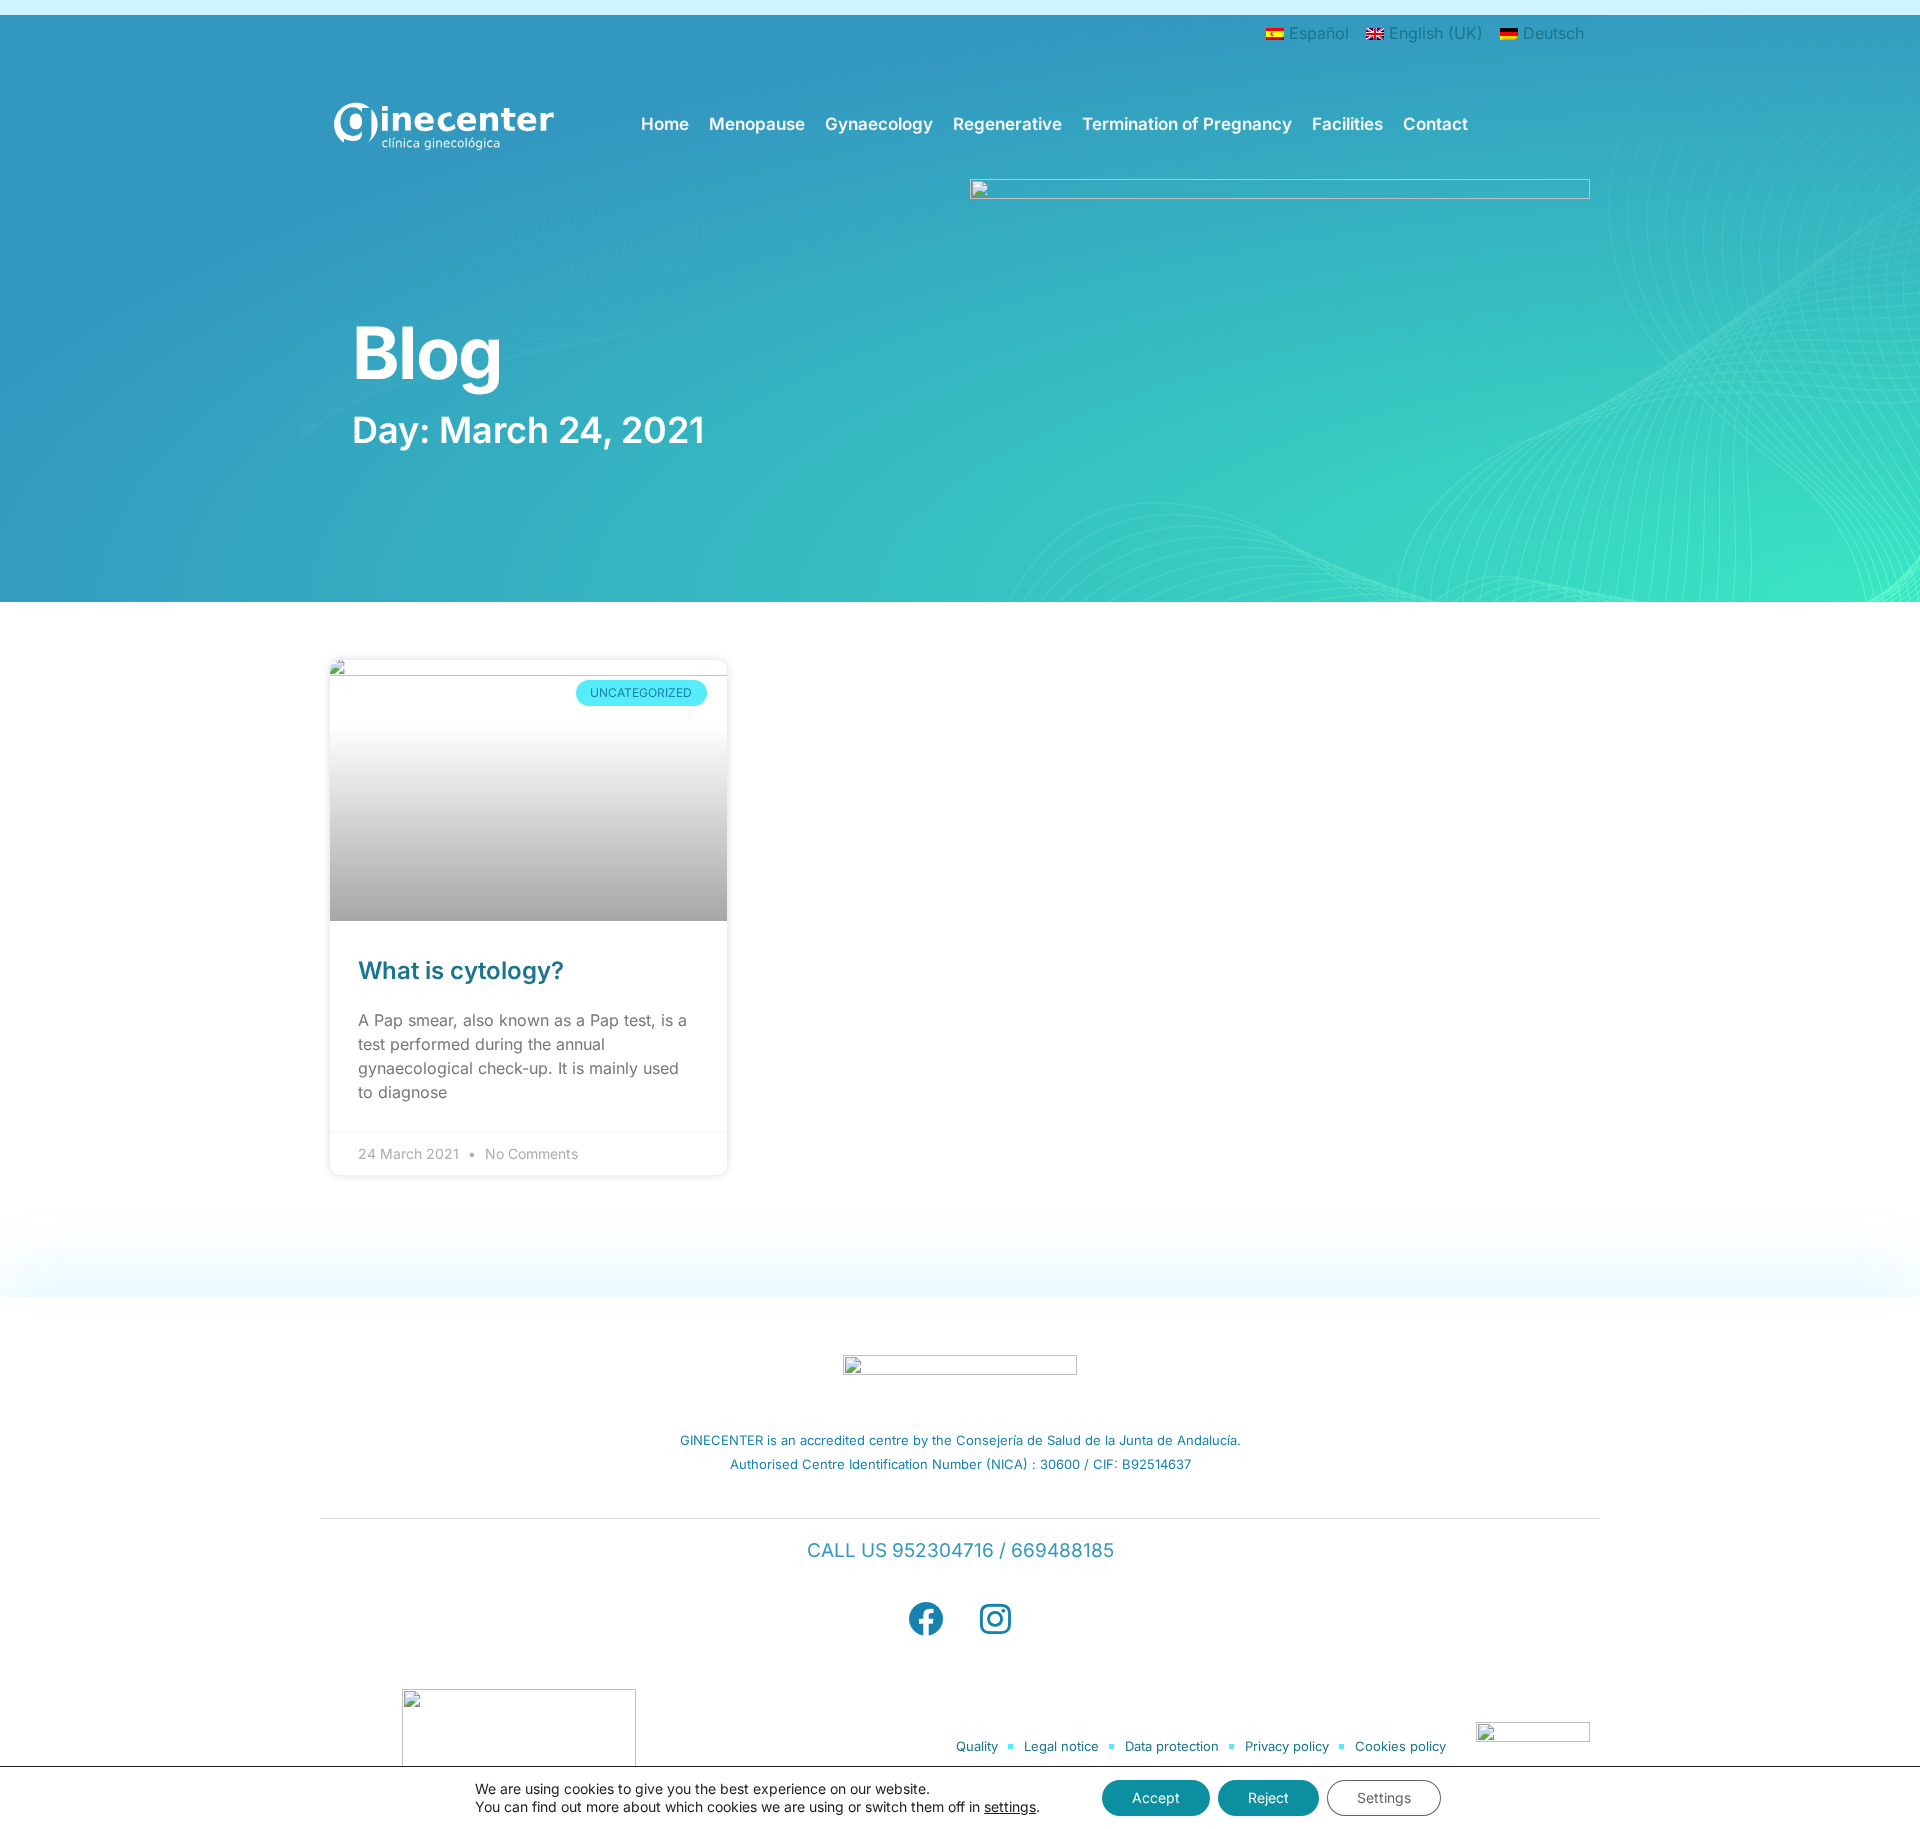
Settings (1384, 1797)
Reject (1268, 1797)
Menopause (757, 124)
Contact (1435, 124)
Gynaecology (879, 124)
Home (665, 124)
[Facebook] (925, 1618)
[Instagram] (995, 1618)
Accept (1156, 1797)
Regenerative (1007, 124)
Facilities (1347, 124)
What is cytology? (461, 970)
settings (1010, 1806)
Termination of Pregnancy (1187, 124)
